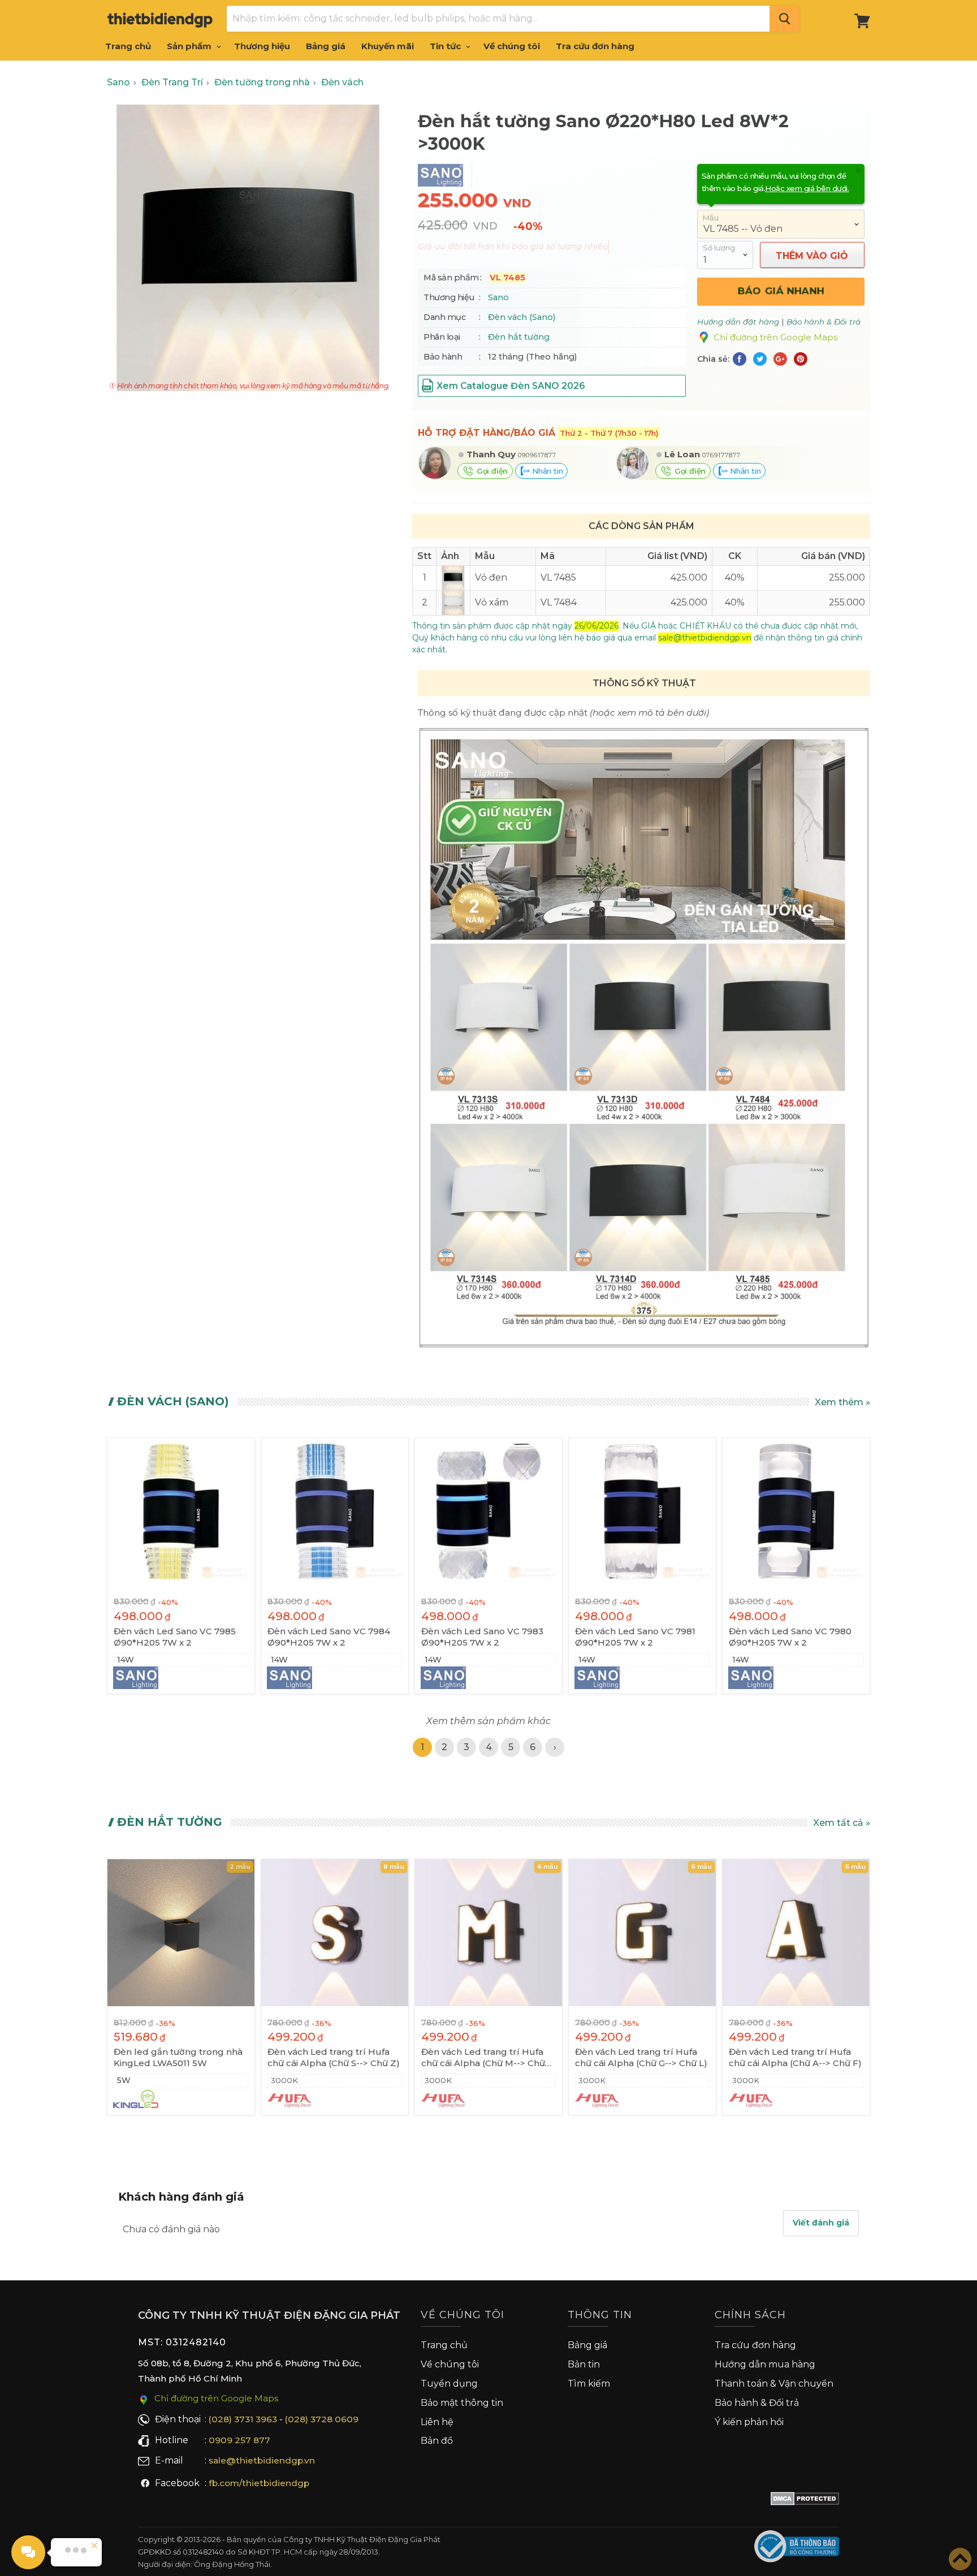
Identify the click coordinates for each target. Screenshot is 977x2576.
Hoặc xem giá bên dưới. (807, 188)
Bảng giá (326, 46)
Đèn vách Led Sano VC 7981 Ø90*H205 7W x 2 (635, 1637)
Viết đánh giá (821, 2223)
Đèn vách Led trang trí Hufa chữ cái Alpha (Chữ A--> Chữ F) (795, 2057)
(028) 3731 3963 (243, 2419)
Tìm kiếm (589, 2384)
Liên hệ (437, 2422)
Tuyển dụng (449, 2384)
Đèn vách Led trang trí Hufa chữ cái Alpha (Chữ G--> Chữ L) (641, 2057)
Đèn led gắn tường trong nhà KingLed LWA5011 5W (178, 2057)
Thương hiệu (262, 46)
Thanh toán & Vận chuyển (774, 2384)
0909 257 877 (239, 2440)
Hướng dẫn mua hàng (765, 2364)
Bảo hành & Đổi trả (757, 2403)
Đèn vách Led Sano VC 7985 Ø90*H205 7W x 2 (175, 1637)
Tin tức (446, 46)
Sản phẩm (190, 46)
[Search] (784, 19)
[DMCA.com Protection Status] (805, 2501)
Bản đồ (437, 2441)
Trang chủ (128, 46)
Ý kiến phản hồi (749, 2422)
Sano (498, 297)
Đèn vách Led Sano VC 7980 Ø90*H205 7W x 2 (790, 1637)
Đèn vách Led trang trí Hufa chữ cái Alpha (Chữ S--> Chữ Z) (334, 2057)
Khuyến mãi (388, 46)
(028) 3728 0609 (322, 2419)
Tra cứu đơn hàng (595, 46)
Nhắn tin (546, 471)
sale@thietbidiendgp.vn (262, 2460)
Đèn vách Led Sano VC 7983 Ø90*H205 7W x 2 (482, 1637)
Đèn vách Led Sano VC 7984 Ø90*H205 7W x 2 (329, 1637)
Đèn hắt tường (519, 337)
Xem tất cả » (842, 1823)
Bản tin (584, 2364)
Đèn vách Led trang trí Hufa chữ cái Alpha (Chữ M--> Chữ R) (483, 2058)
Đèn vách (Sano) (522, 317)
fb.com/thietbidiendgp (259, 2483)
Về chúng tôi (512, 46)
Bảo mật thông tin (462, 2403)
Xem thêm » (842, 1402)
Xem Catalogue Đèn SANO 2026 (511, 386)
